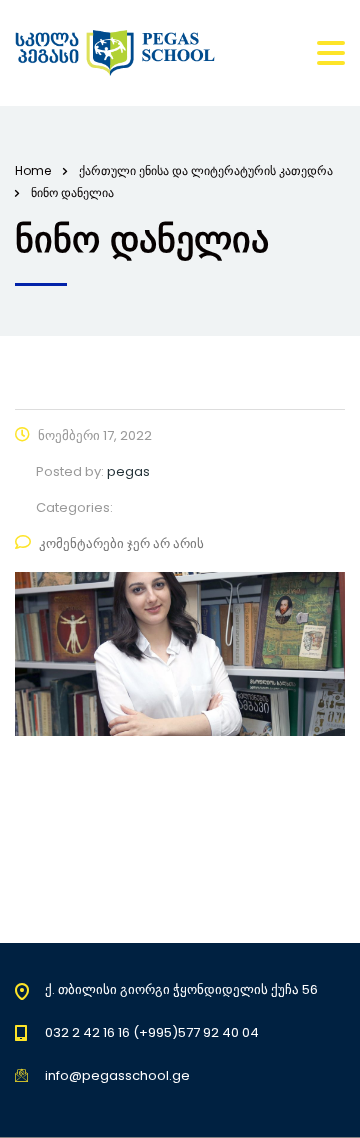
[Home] (115, 52)
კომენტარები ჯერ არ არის (121, 543)
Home (33, 170)
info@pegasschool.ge (117, 1075)
